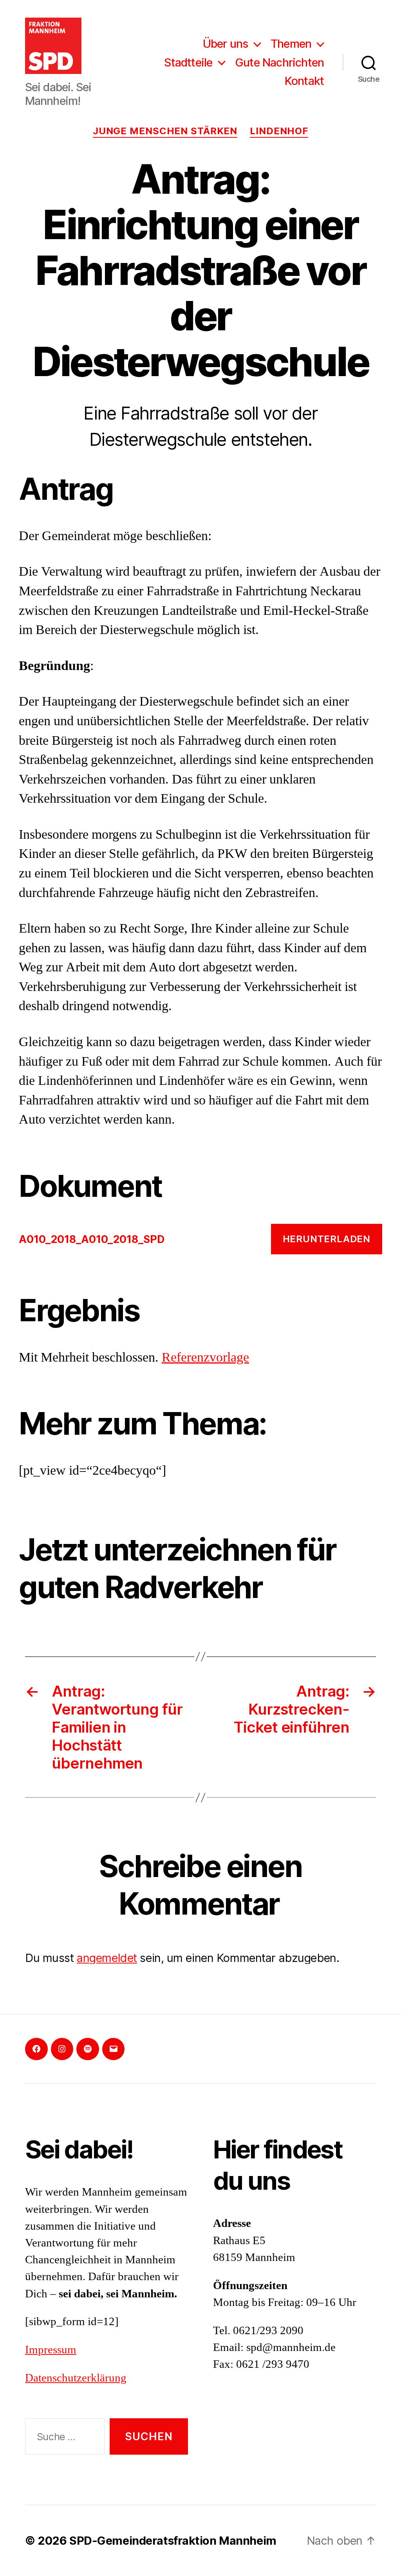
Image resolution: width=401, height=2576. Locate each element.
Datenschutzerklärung (76, 2378)
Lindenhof (279, 131)
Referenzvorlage (205, 1358)
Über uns (226, 44)
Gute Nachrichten (279, 63)
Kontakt (304, 81)
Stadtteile (188, 63)
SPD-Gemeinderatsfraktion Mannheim (173, 2541)
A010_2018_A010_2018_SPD (92, 1239)
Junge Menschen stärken (165, 131)
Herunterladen (327, 1239)
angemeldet (107, 1958)
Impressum (51, 2350)
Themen (291, 44)
